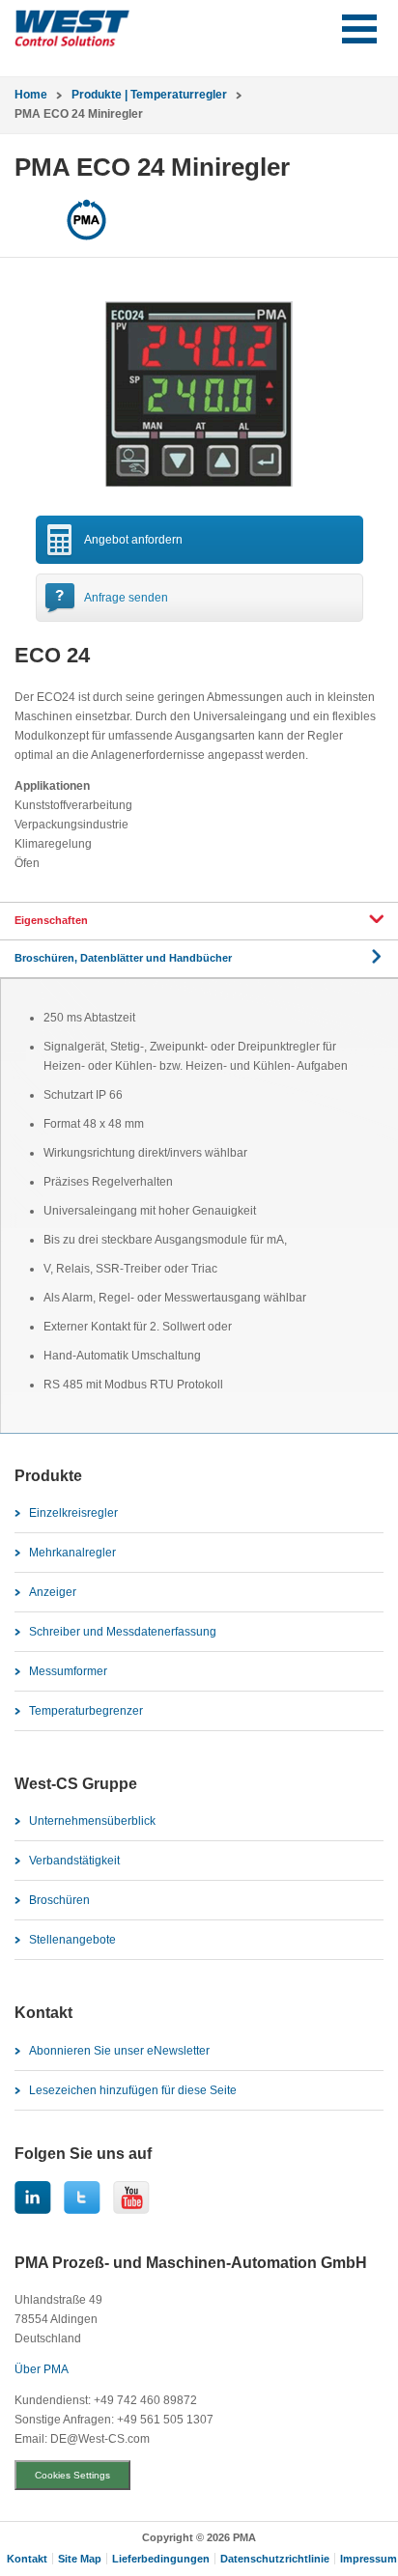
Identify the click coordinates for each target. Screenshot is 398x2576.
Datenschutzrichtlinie (275, 2559)
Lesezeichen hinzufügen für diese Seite (133, 2090)
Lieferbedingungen (161, 2559)
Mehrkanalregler (72, 1553)
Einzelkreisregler (73, 1513)
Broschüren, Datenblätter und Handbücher (123, 958)
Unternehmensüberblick (92, 1821)
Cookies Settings (72, 2475)
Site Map (80, 2559)
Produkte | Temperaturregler (149, 95)
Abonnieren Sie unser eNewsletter (119, 2051)
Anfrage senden (126, 598)
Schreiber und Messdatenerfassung (123, 1632)
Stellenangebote (72, 1940)
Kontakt (27, 2559)
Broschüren (59, 1900)
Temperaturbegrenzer (86, 1711)
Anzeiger (53, 1592)
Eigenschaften (51, 920)
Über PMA (42, 2369)
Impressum (369, 2559)
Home (31, 95)
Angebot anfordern (133, 540)
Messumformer (68, 1671)
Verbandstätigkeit (74, 1861)
